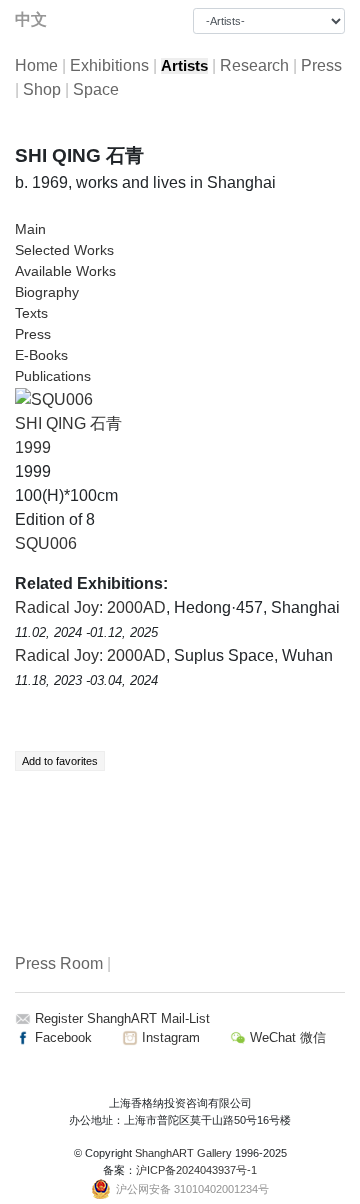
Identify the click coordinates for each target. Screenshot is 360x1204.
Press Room (59, 963)
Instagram (169, 1037)
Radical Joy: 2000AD (90, 607)
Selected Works (64, 250)
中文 (31, 19)
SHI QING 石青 (68, 423)
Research (254, 65)
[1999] (54, 398)
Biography (47, 292)
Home (36, 65)
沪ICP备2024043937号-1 (196, 1170)
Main (30, 229)
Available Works (65, 271)
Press (321, 65)
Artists (184, 66)
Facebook (61, 1037)
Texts (31, 313)
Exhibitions (109, 65)
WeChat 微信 (286, 1037)
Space (96, 89)
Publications (53, 376)
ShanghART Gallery (183, 1153)
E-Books (41, 355)
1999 (33, 447)
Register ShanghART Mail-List (122, 1018)
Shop (42, 89)
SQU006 (46, 543)
